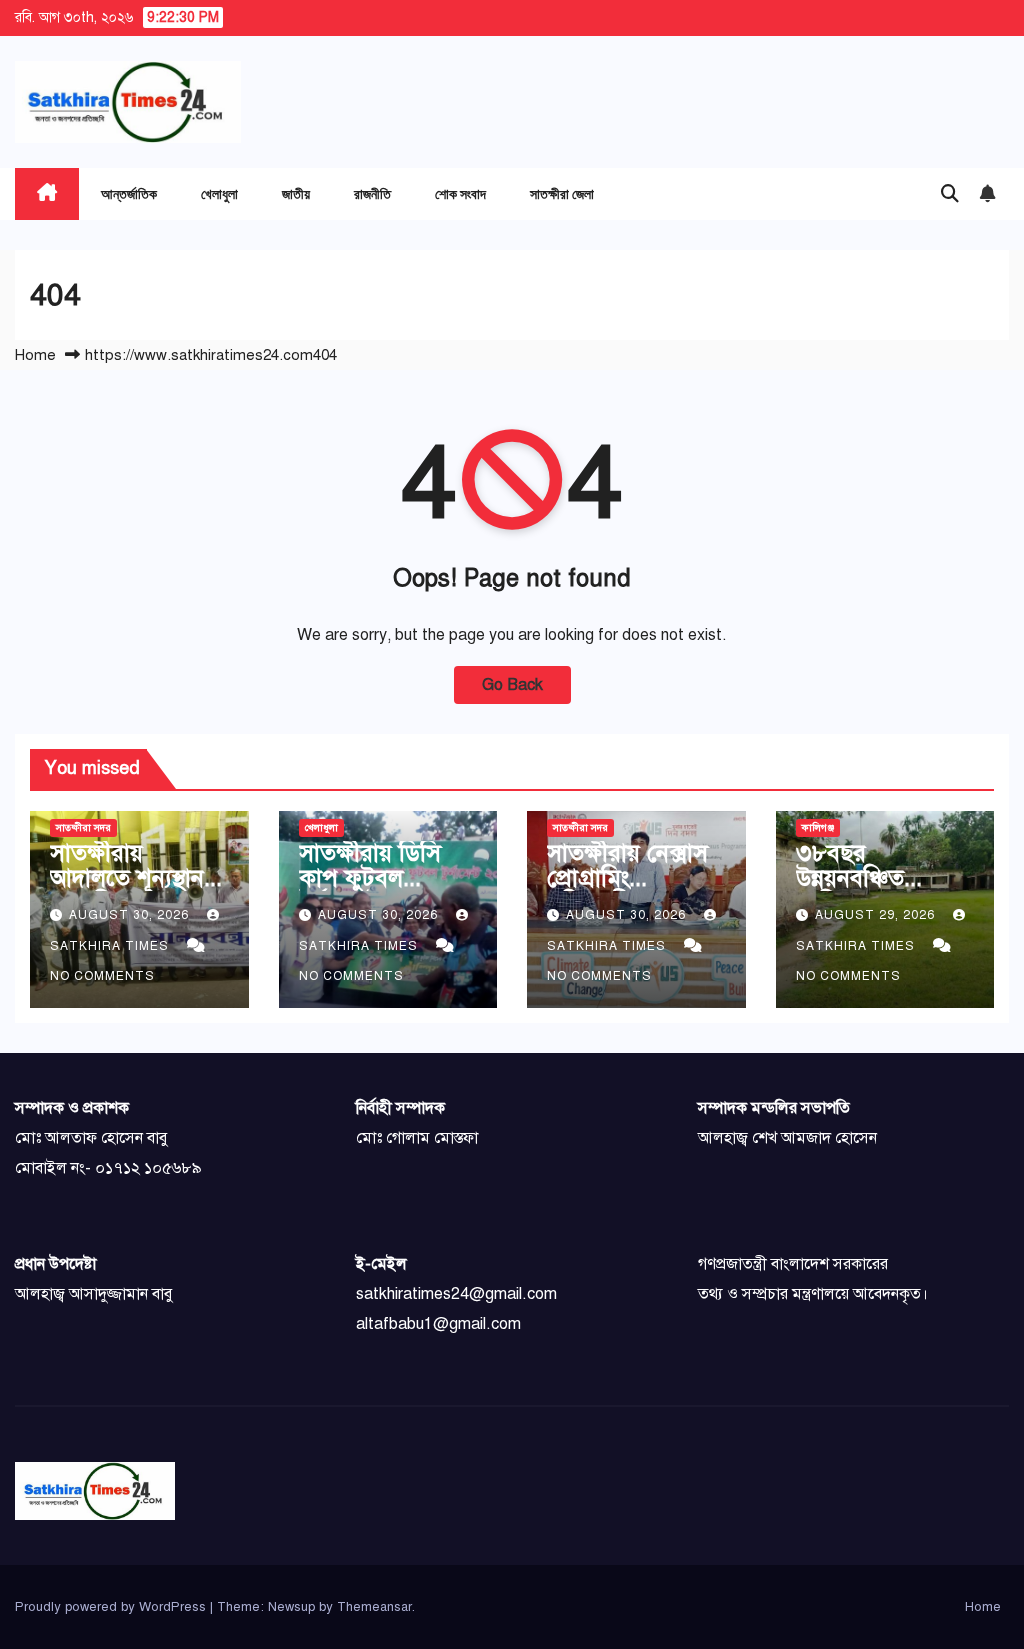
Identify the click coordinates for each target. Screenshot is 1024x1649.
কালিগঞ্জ (818, 827)
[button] (950, 194)
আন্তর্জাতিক (129, 193)
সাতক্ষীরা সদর (83, 827)
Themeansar (374, 1607)
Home (35, 355)
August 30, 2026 (131, 915)
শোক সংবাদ (460, 193)
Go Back (512, 685)
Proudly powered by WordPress (112, 1607)
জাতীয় (296, 193)
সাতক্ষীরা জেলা (562, 193)
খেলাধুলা (219, 193)
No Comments (102, 976)
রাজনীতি (372, 193)
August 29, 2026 (877, 915)
